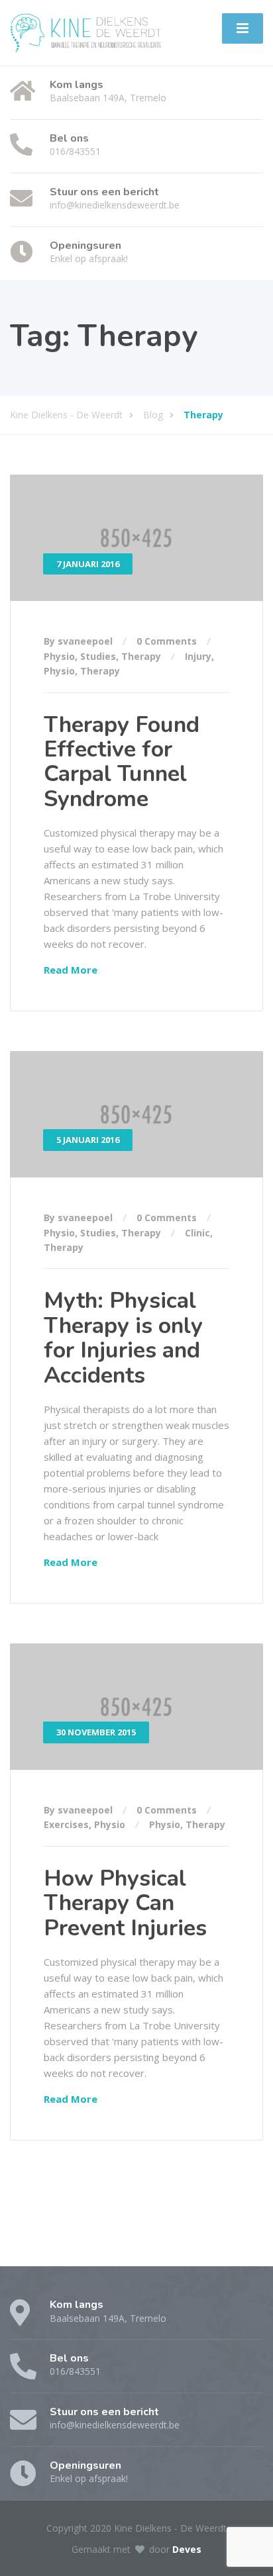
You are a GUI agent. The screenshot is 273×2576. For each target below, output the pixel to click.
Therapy (141, 656)
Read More (71, 970)
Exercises (66, 1824)
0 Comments (167, 641)
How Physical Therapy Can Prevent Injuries (125, 1903)
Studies (98, 656)
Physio (59, 656)
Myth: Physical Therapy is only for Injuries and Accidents (123, 1338)
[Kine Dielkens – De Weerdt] (86, 31)
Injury (198, 656)
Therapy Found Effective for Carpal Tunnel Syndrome (122, 762)
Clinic (197, 1233)
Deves (187, 2549)
